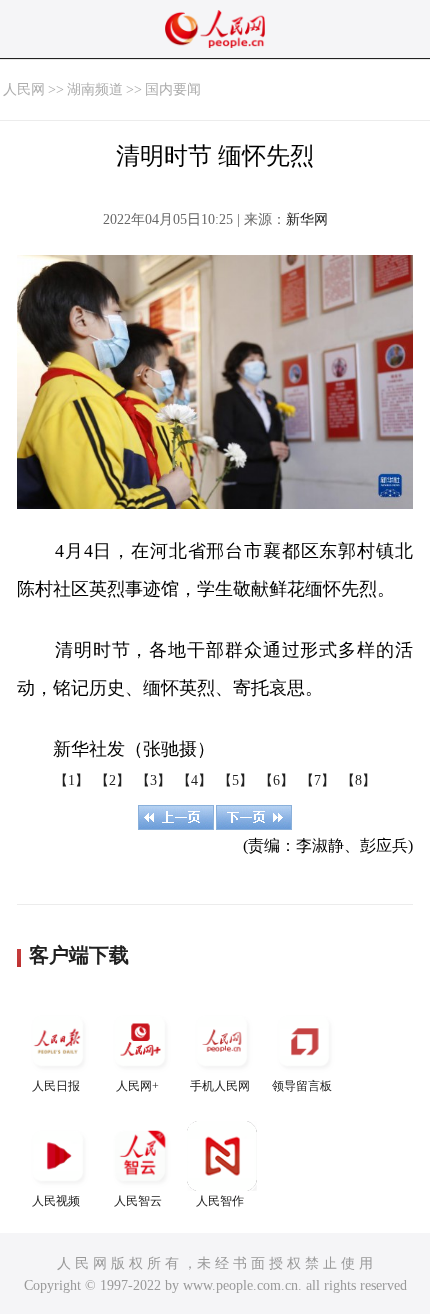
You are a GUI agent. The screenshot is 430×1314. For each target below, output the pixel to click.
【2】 (112, 780)
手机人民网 (220, 1086)
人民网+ (137, 1086)
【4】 (194, 780)
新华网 (307, 219)
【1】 (71, 780)
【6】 (276, 780)
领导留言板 (302, 1086)
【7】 (317, 780)
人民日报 (56, 1086)
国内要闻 (173, 89)
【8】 (358, 780)
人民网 (24, 89)
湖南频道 (95, 89)
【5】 (235, 780)
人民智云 (138, 1201)
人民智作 (220, 1201)
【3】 (153, 780)
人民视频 (56, 1201)
